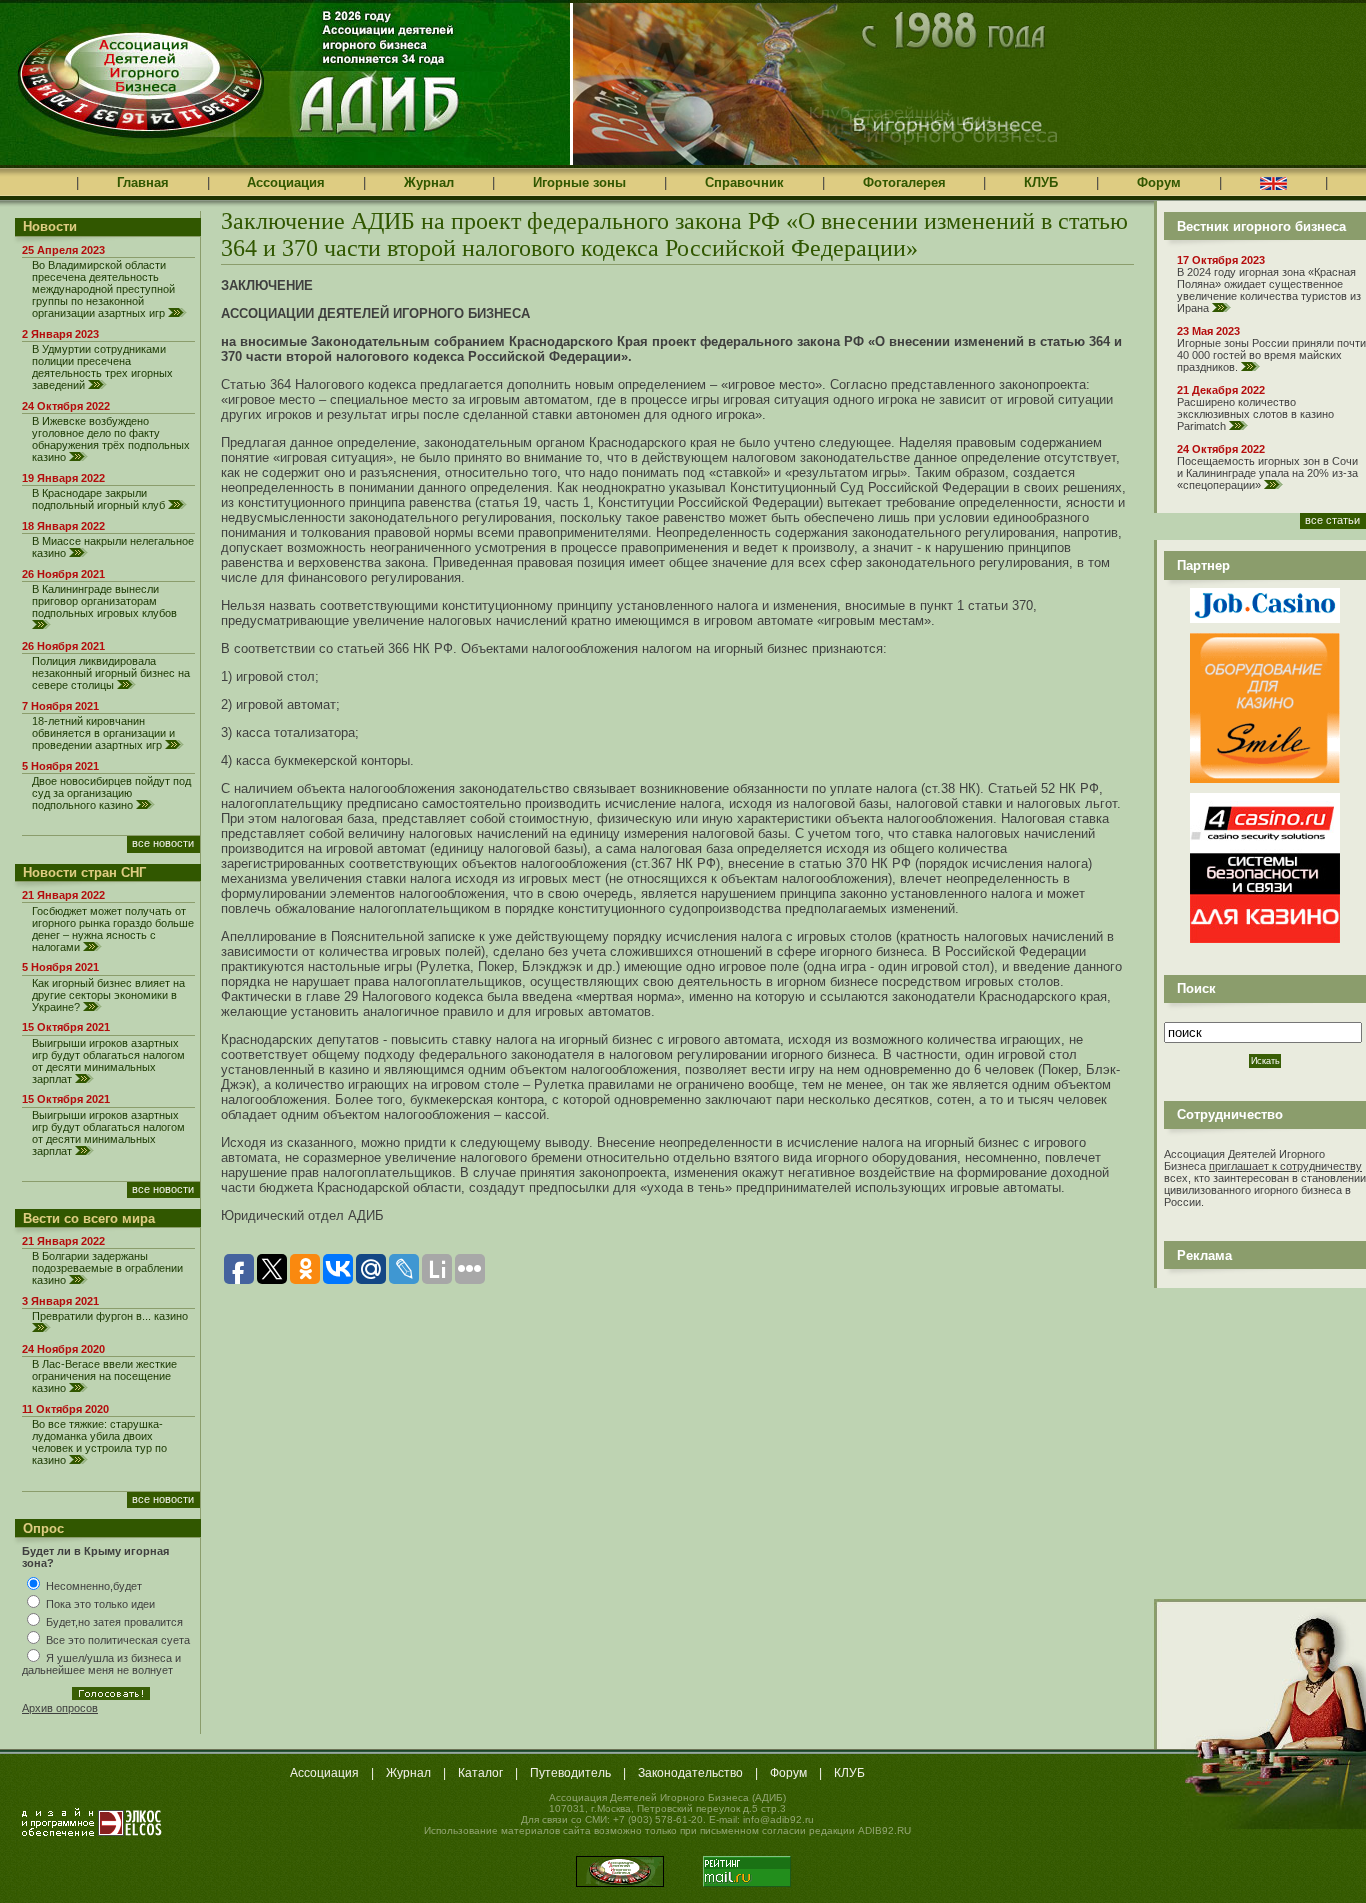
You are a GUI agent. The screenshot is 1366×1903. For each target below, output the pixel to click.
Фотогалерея (904, 182)
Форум (1159, 182)
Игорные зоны (579, 182)
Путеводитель (570, 1773)
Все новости (163, 843)
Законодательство (690, 1773)
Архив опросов (60, 1708)
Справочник (744, 182)
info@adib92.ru (778, 1819)
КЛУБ (1041, 182)
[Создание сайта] (92, 1822)
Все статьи (1332, 520)
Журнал (429, 182)
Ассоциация (286, 182)
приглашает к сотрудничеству (1285, 1166)
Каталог (480, 1773)
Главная (143, 182)
